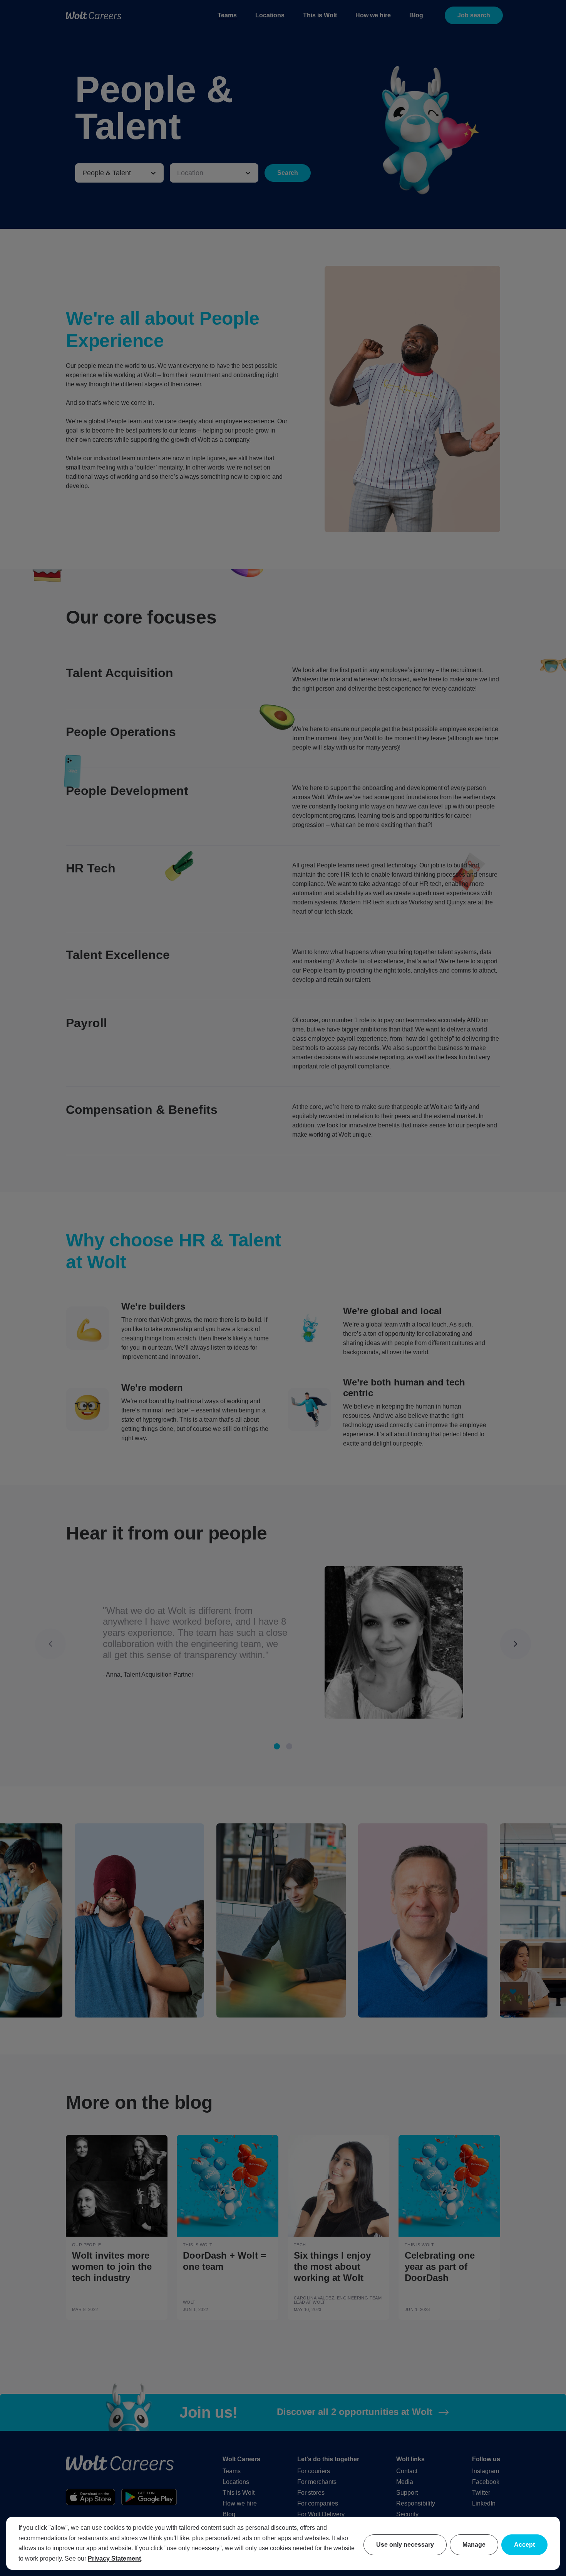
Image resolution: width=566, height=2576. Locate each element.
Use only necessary (405, 2545)
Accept (524, 2545)
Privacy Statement (114, 2558)
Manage (474, 2545)
